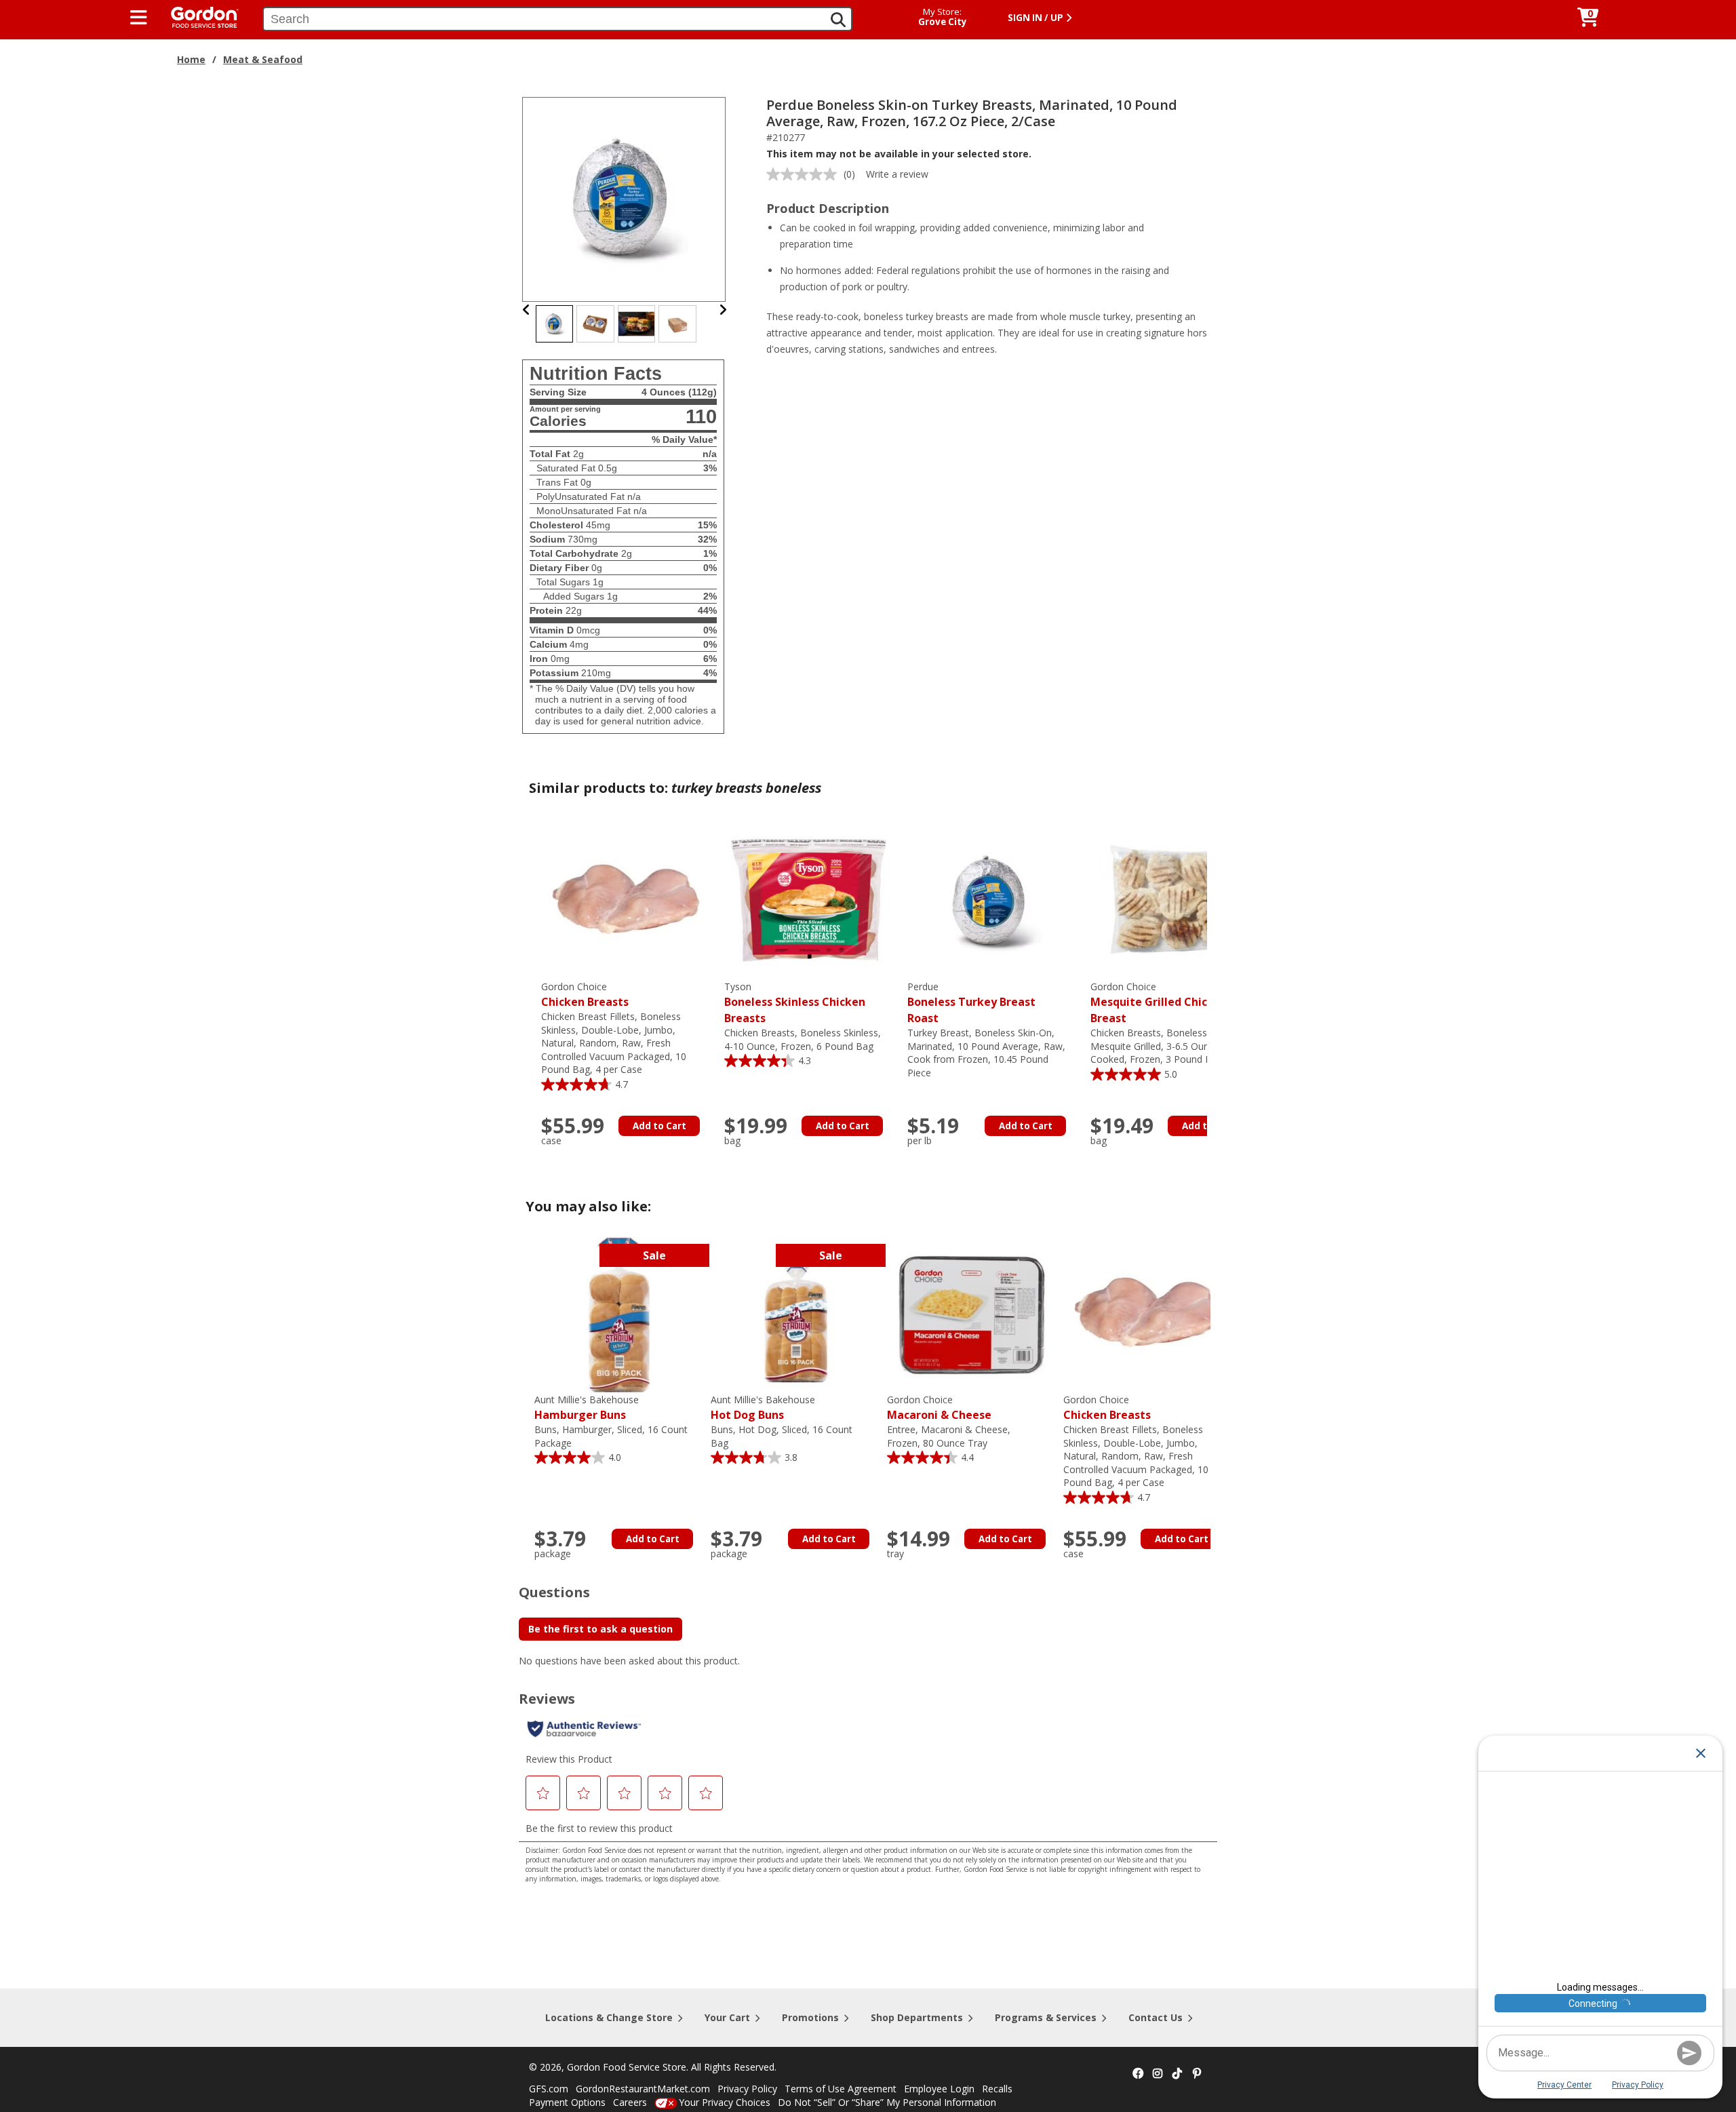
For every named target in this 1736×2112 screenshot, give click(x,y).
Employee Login (939, 2089)
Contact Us (1156, 2017)
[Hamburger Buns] (619, 1314)
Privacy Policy (747, 2089)
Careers (630, 2102)
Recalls (997, 2089)
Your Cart (727, 2017)
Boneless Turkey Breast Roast (971, 1003)
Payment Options (567, 2102)
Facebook (1138, 2074)
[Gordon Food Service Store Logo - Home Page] (198, 16)
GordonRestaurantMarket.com (643, 2089)
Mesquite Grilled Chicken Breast (1159, 1003)
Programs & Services (1046, 2017)
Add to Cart (659, 1126)
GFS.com (549, 2089)
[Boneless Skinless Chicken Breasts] (809, 901)
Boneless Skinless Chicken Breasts (795, 1003)
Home (191, 59)
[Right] (723, 310)
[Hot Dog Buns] (795, 1314)
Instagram (1158, 2074)
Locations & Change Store (609, 2017)
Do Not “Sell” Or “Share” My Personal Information (887, 2102)
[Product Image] (625, 198)
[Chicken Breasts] (626, 901)
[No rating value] (805, 174)
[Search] (838, 20)
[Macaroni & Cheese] (972, 1314)
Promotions (810, 2017)
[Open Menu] (139, 18)
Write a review (897, 174)
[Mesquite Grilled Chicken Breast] (1175, 901)
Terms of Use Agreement (841, 2089)
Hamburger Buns (587, 1408)
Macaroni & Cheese (939, 1408)
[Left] (527, 310)
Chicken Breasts (585, 995)
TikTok (1177, 2074)
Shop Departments (917, 2017)
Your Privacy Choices (725, 2102)
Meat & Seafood (263, 59)
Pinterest (1197, 2074)
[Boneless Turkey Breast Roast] (992, 901)
